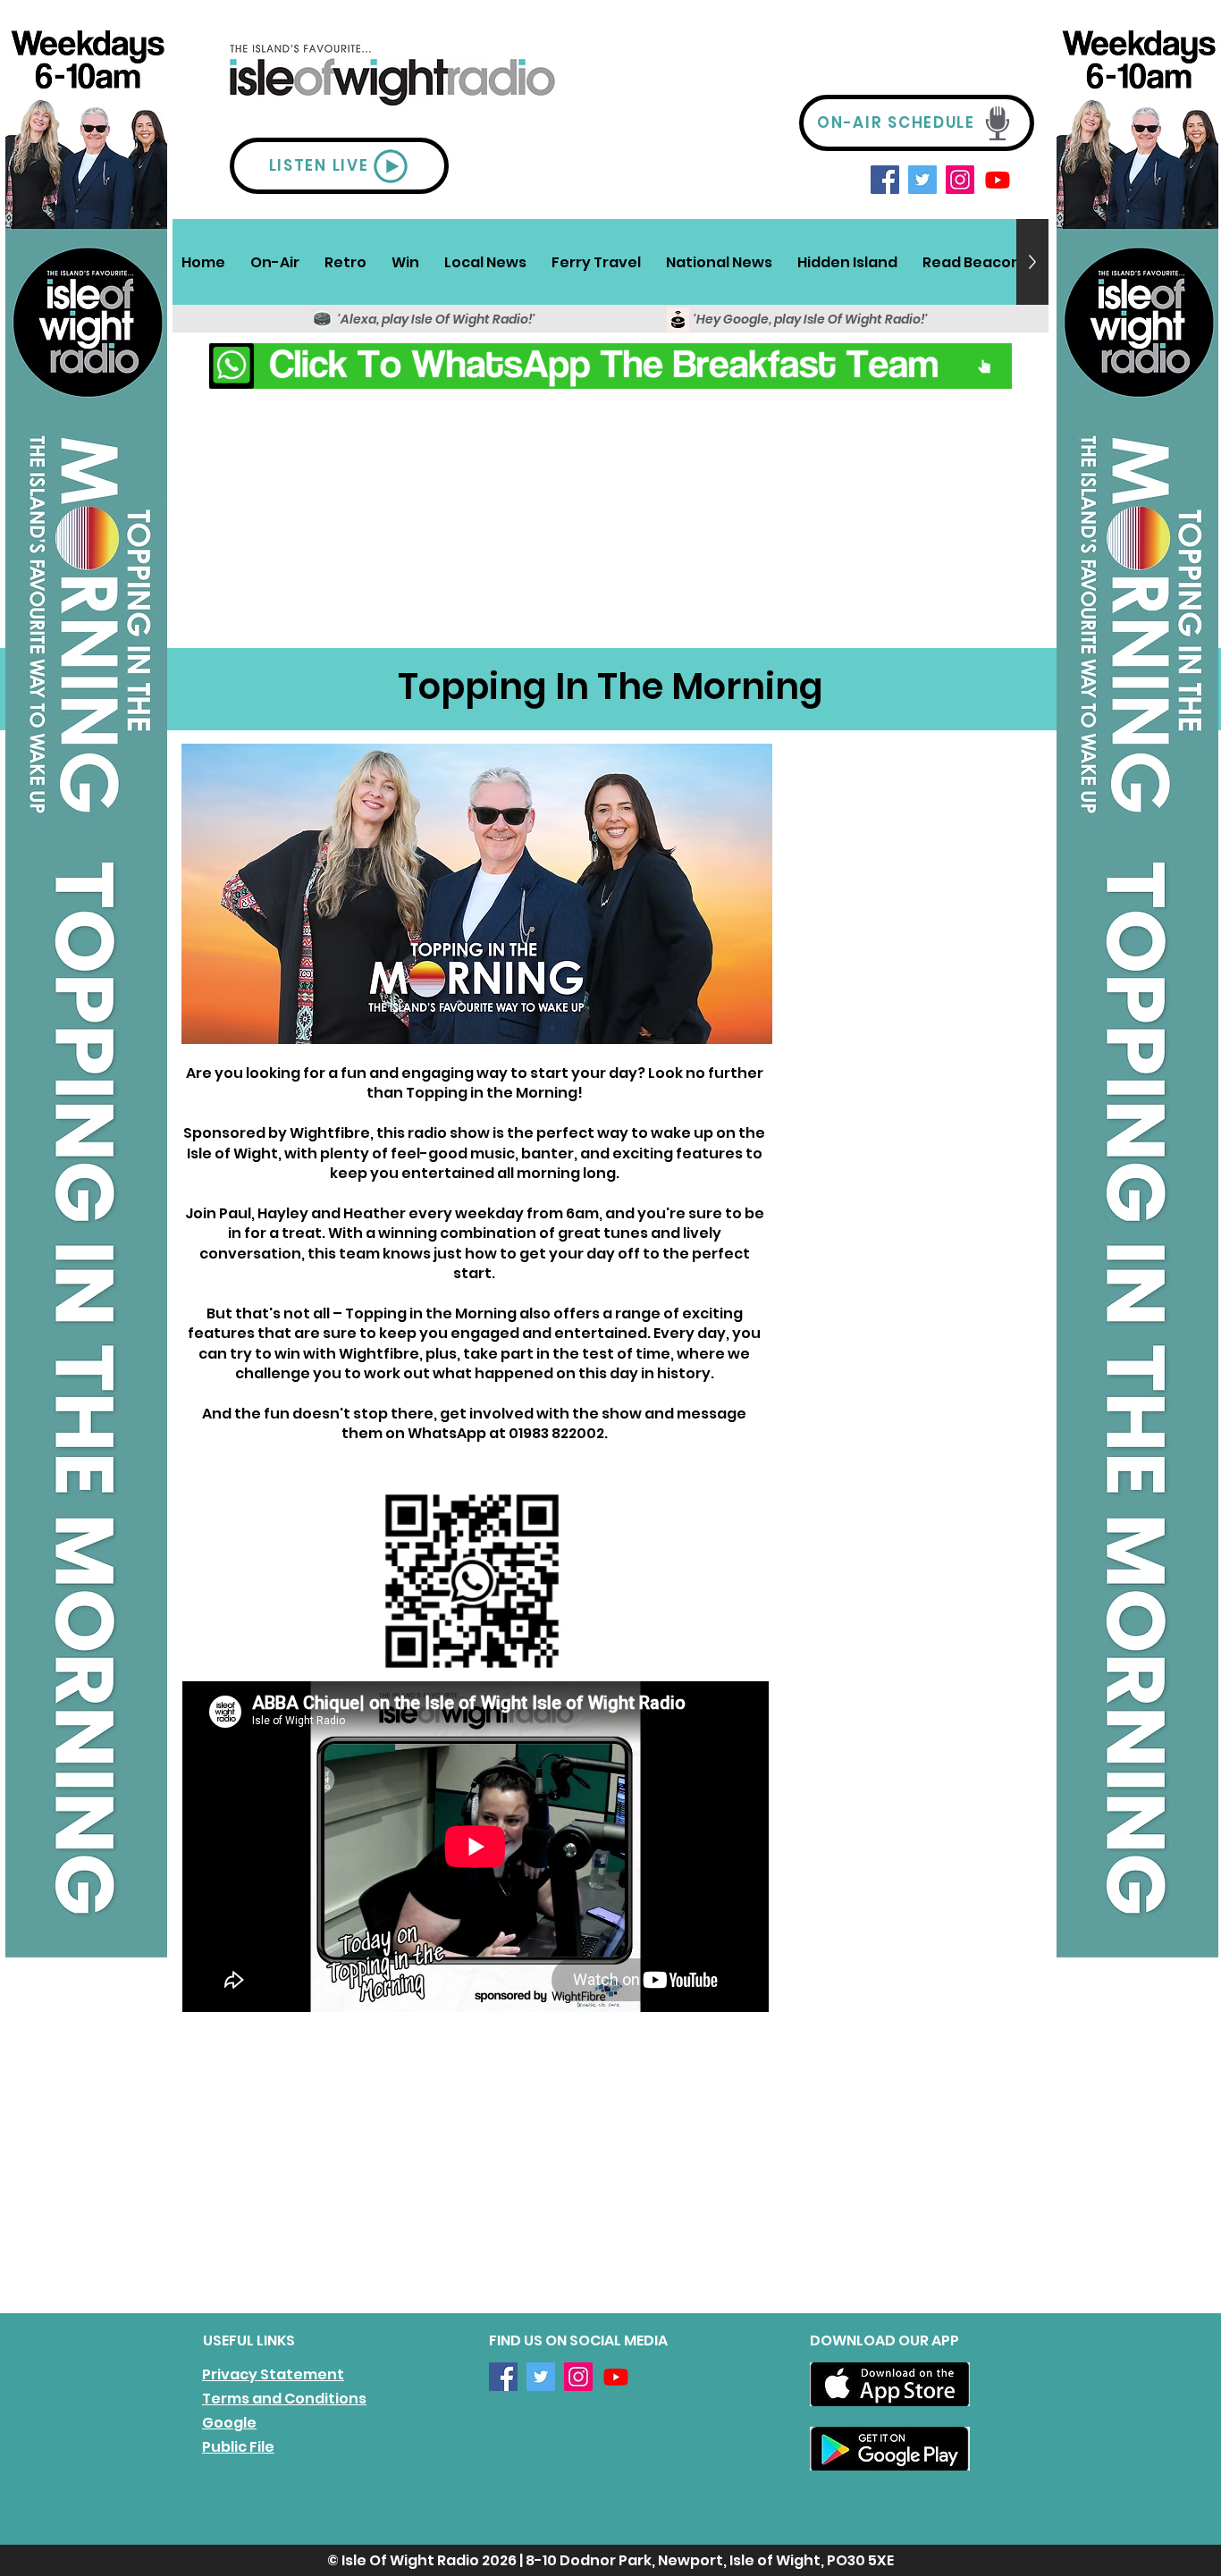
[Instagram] (960, 180)
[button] (275, 262)
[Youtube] (998, 180)
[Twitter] (922, 180)
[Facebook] (885, 180)
